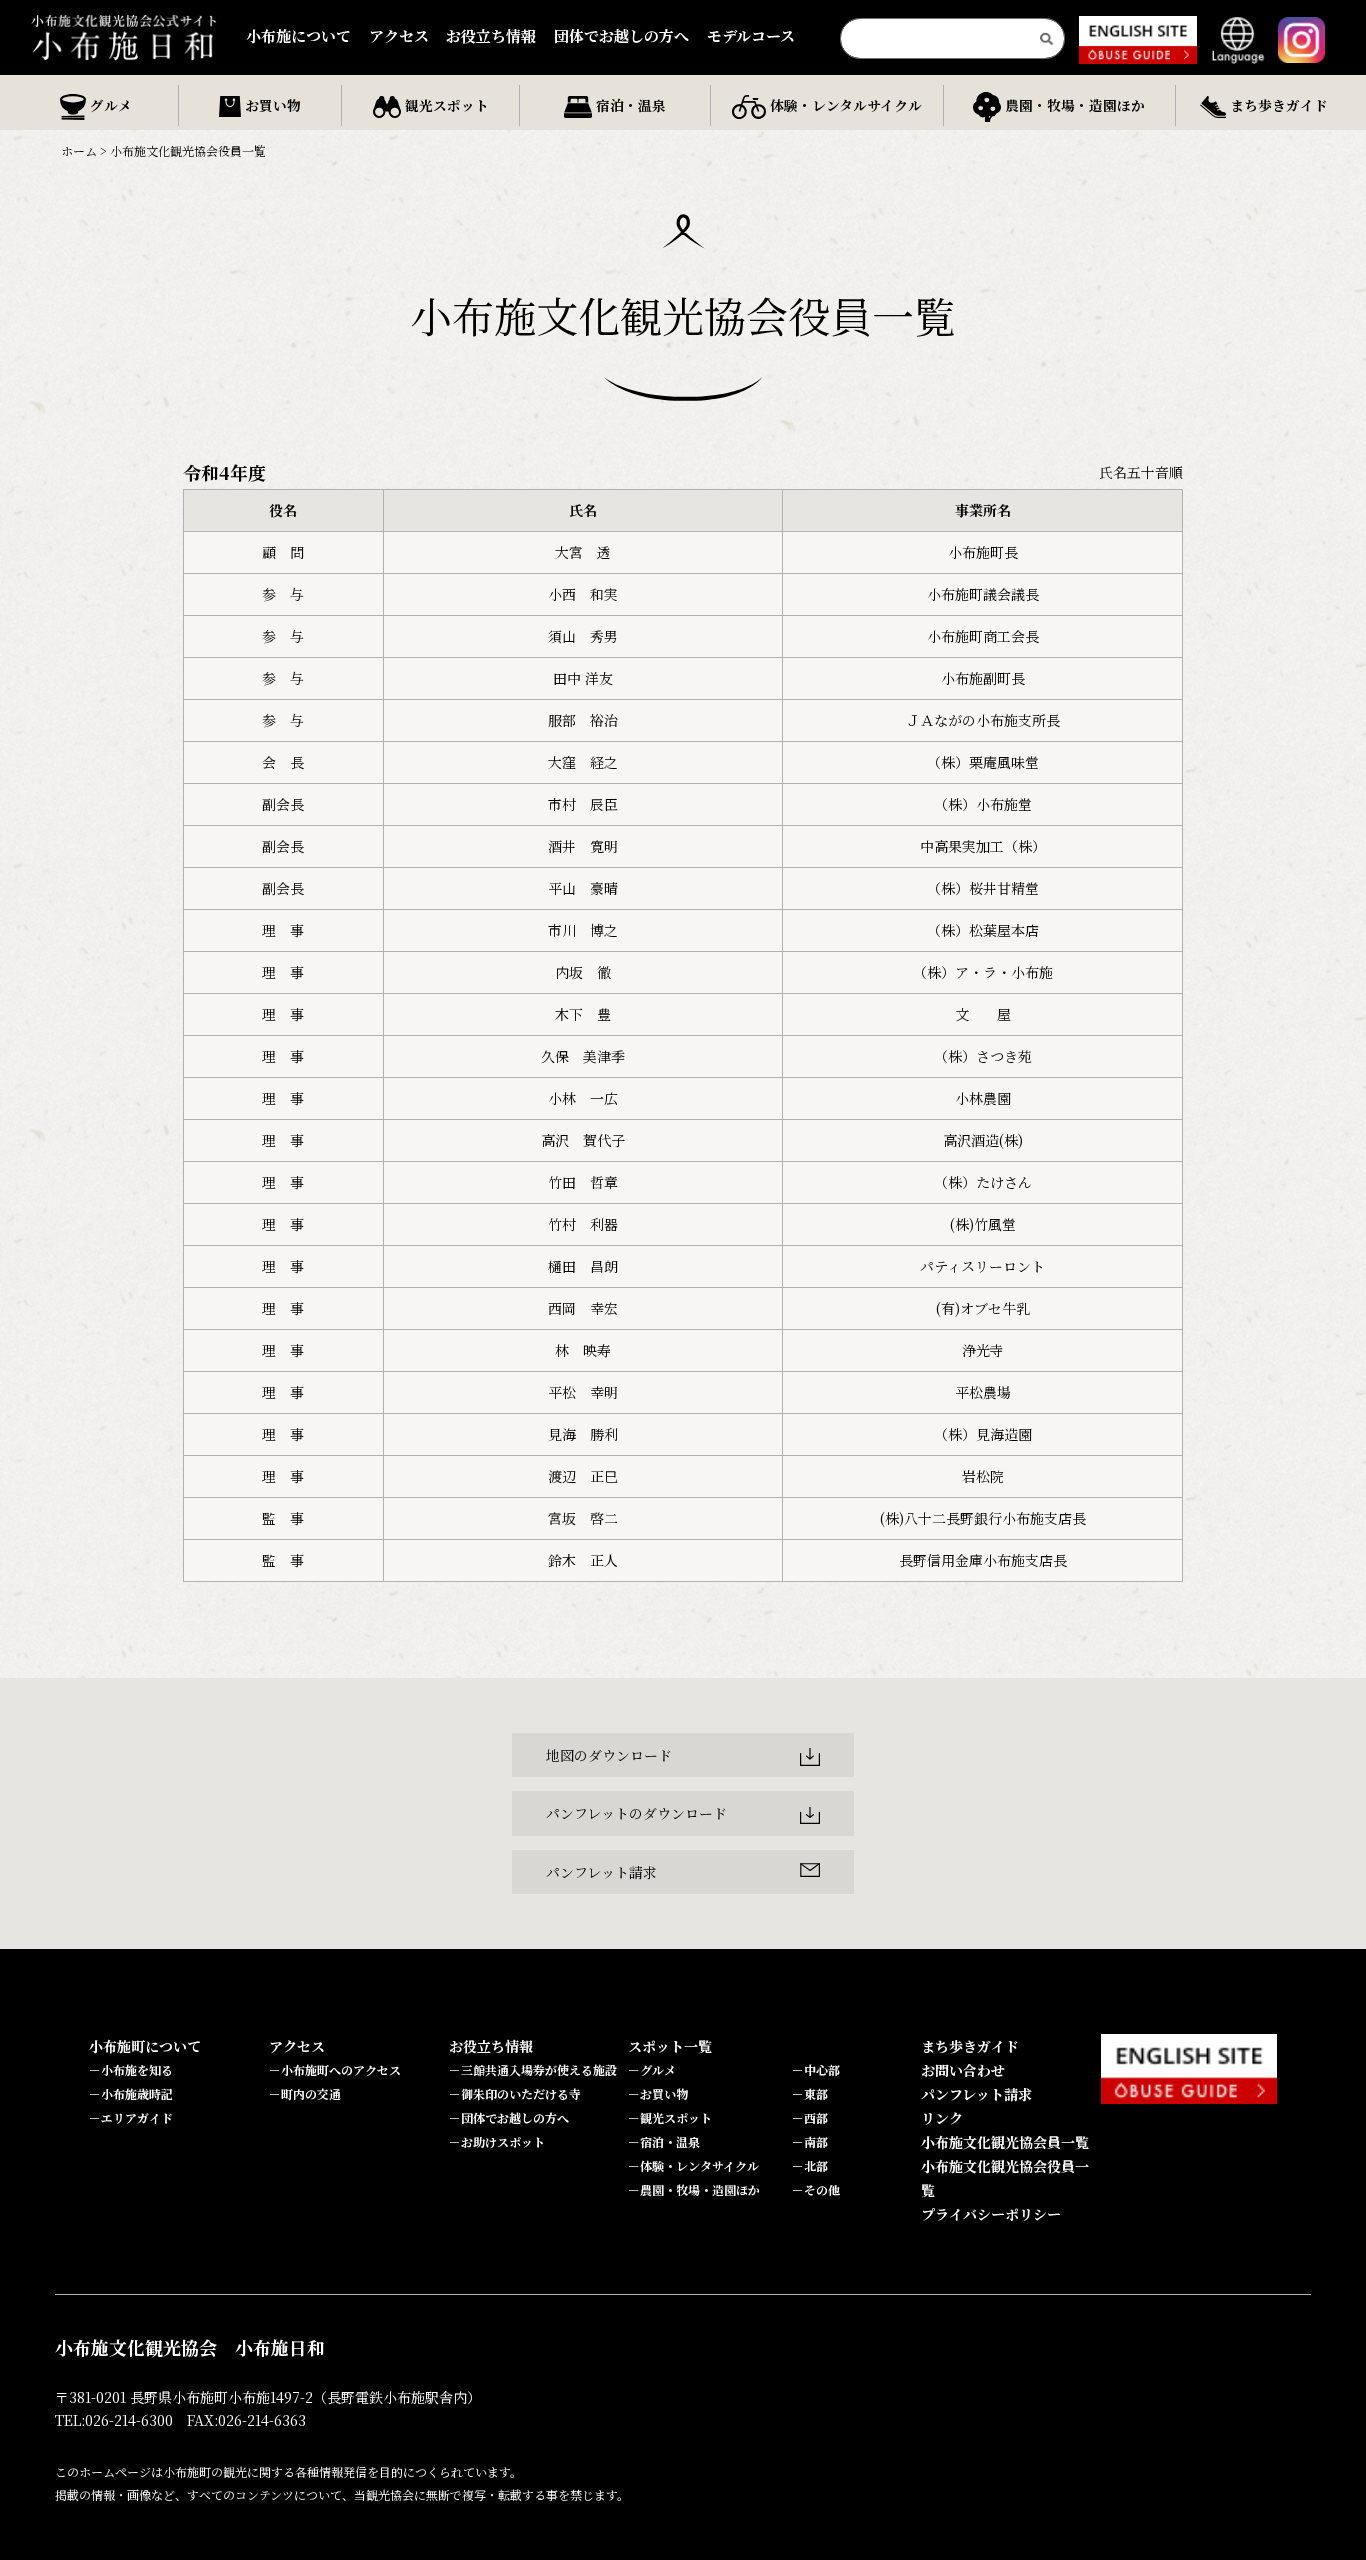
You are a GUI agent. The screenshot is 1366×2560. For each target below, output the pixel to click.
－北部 (810, 2165)
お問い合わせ (963, 2070)
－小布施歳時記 (131, 2093)
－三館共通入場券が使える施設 (533, 2069)
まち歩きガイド (970, 2046)
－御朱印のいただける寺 (515, 2093)
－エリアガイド (131, 2117)
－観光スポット (670, 2117)
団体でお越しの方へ (621, 35)
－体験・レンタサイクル (693, 2165)
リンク (942, 2118)
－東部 (810, 2093)
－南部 (810, 2141)
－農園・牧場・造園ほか (694, 2189)
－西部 (810, 2117)
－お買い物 (658, 2093)
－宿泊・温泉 (664, 2141)
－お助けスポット (497, 2141)
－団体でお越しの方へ (509, 2117)
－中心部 (816, 2069)
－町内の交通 (305, 2093)
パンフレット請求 (976, 2094)
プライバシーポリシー (991, 2214)
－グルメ (652, 2069)
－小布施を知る (131, 2069)
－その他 (816, 2189)
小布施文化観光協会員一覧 (1005, 2142)
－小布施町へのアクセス (335, 2069)
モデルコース (751, 35)
